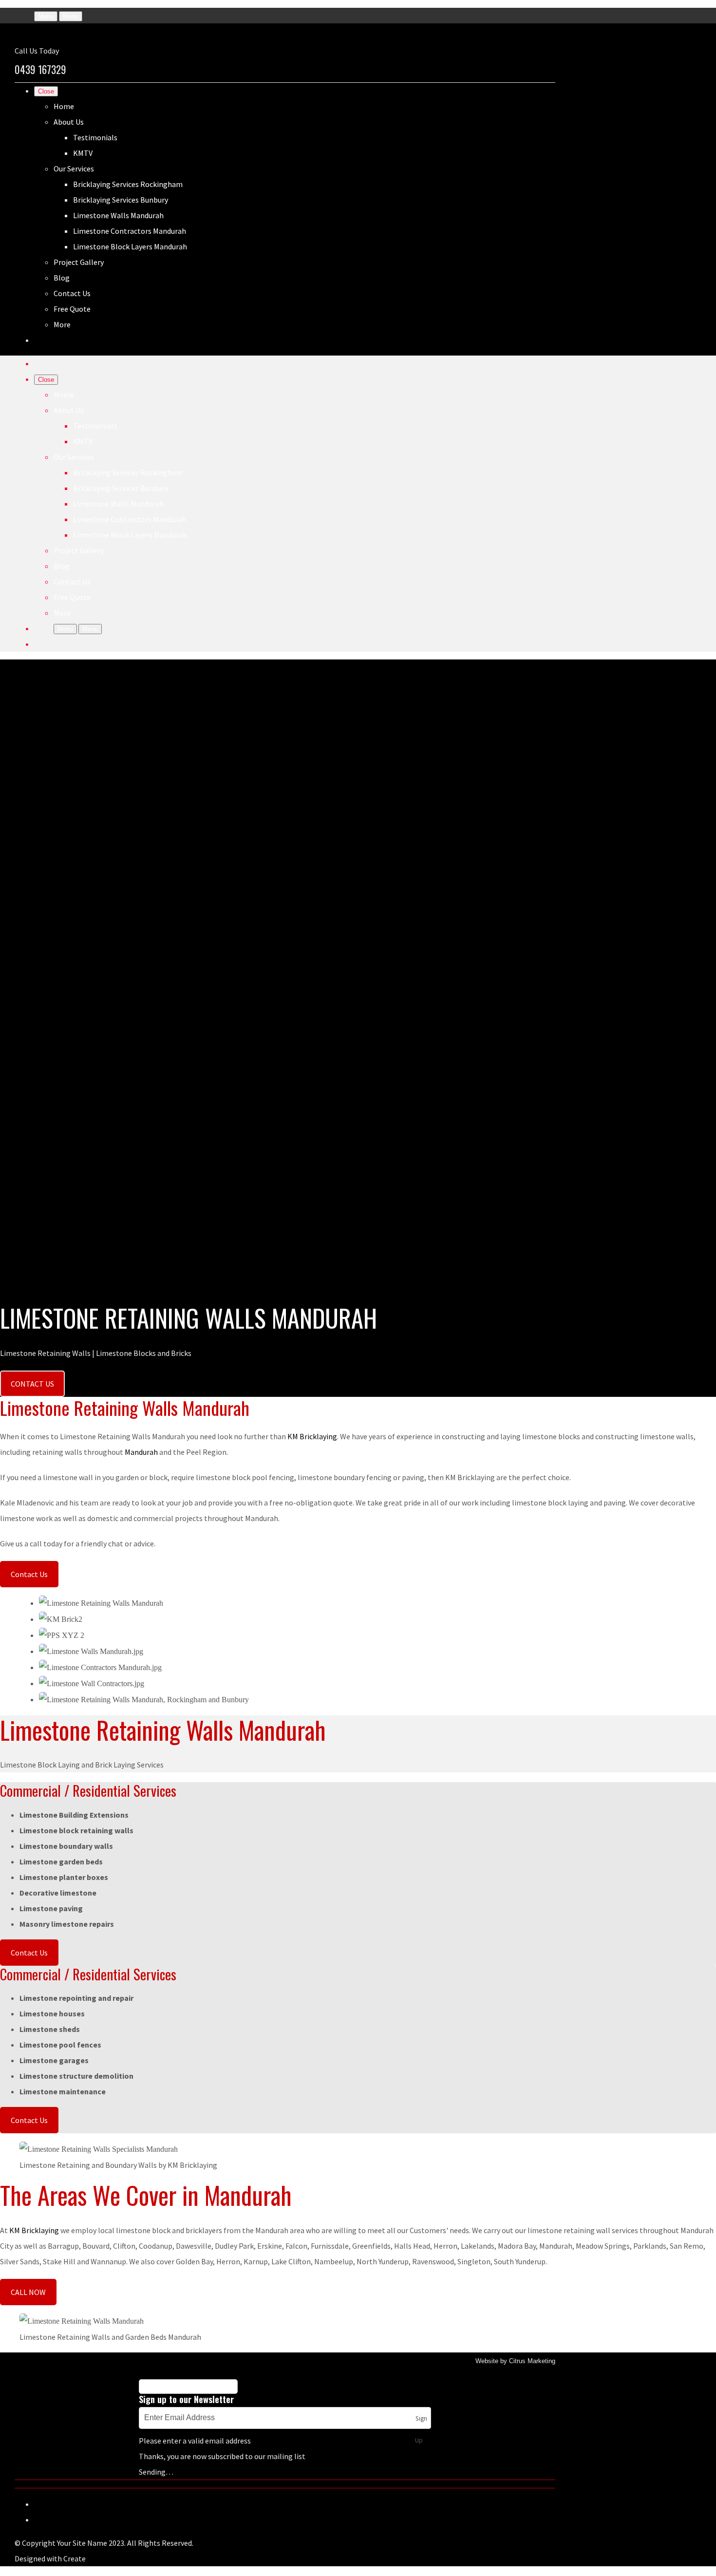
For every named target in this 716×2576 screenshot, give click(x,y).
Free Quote (72, 309)
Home (64, 106)
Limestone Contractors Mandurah (130, 231)
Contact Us (72, 293)
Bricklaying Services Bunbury (121, 200)
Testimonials (95, 137)
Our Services (74, 169)
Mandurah (141, 1452)
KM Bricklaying (312, 1436)
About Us (69, 122)
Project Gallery (79, 262)
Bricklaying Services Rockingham (128, 184)
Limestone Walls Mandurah (118, 215)
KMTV (83, 153)
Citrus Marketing (532, 2361)
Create (75, 2558)
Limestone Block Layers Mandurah (130, 246)
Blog (62, 278)
